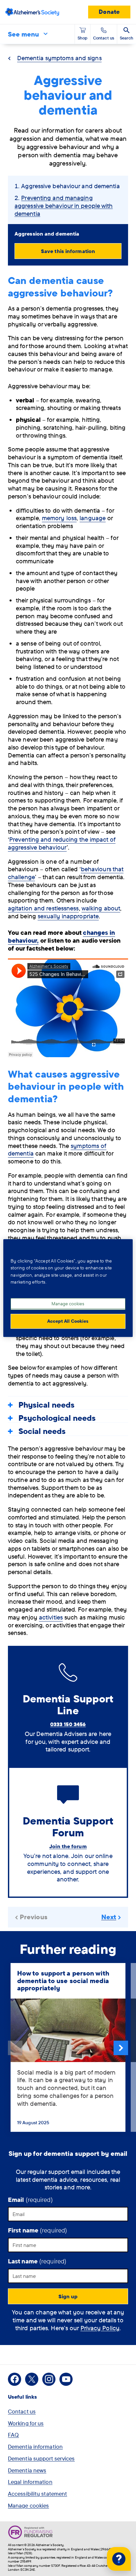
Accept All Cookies (68, 1321)
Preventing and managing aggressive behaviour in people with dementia (64, 206)
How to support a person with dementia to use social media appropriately (63, 1980)
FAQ (13, 2435)
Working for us (26, 2423)
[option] (68, 2048)
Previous (15, 2048)
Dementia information (35, 2447)
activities (51, 1617)
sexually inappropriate (68, 916)
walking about (101, 908)
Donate (109, 12)
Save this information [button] (68, 251)
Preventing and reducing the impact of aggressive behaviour (62, 843)
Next (121, 2048)
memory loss (59, 518)
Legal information (30, 2482)
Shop (83, 38)
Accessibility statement (37, 2494)
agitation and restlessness (43, 908)
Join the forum (68, 1846)
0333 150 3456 (68, 1724)
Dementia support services (41, 2458)
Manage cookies (28, 2505)
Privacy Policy (100, 2328)
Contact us (22, 2411)
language (93, 518)
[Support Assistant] (119, 2559)
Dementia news (27, 2470)
